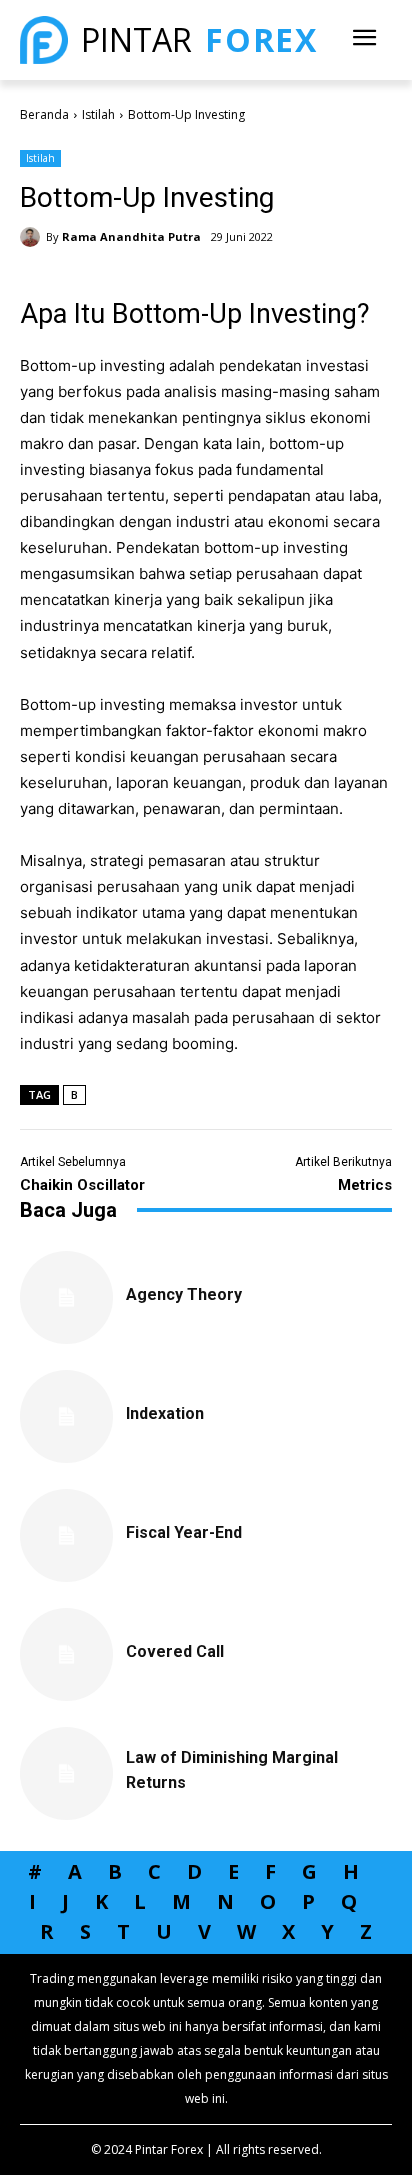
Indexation (165, 1413)
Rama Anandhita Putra (131, 236)
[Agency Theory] (66, 1297)
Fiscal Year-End (184, 1532)
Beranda (44, 114)
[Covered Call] (66, 1654)
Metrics (365, 1185)
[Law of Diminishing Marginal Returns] (66, 1773)
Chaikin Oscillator (82, 1185)
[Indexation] (66, 1416)
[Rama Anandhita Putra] (33, 237)
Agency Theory (184, 1294)
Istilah (98, 114)
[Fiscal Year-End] (66, 1535)
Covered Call (175, 1651)
